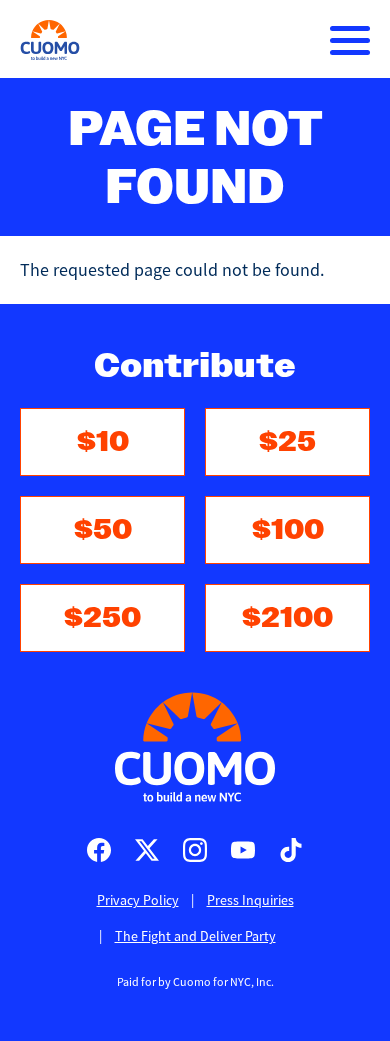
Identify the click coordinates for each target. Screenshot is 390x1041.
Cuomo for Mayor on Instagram (195, 850)
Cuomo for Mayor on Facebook (99, 850)
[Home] (195, 747)
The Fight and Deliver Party (195, 936)
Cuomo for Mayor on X (147, 850)
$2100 (287, 617)
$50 (103, 529)
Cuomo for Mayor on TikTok (291, 850)
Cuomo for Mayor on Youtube (243, 850)
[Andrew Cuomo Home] (50, 40)
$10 (103, 441)
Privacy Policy (138, 900)
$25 (287, 441)
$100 (288, 529)
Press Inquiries (250, 900)
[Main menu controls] (350, 40)
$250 (102, 617)
